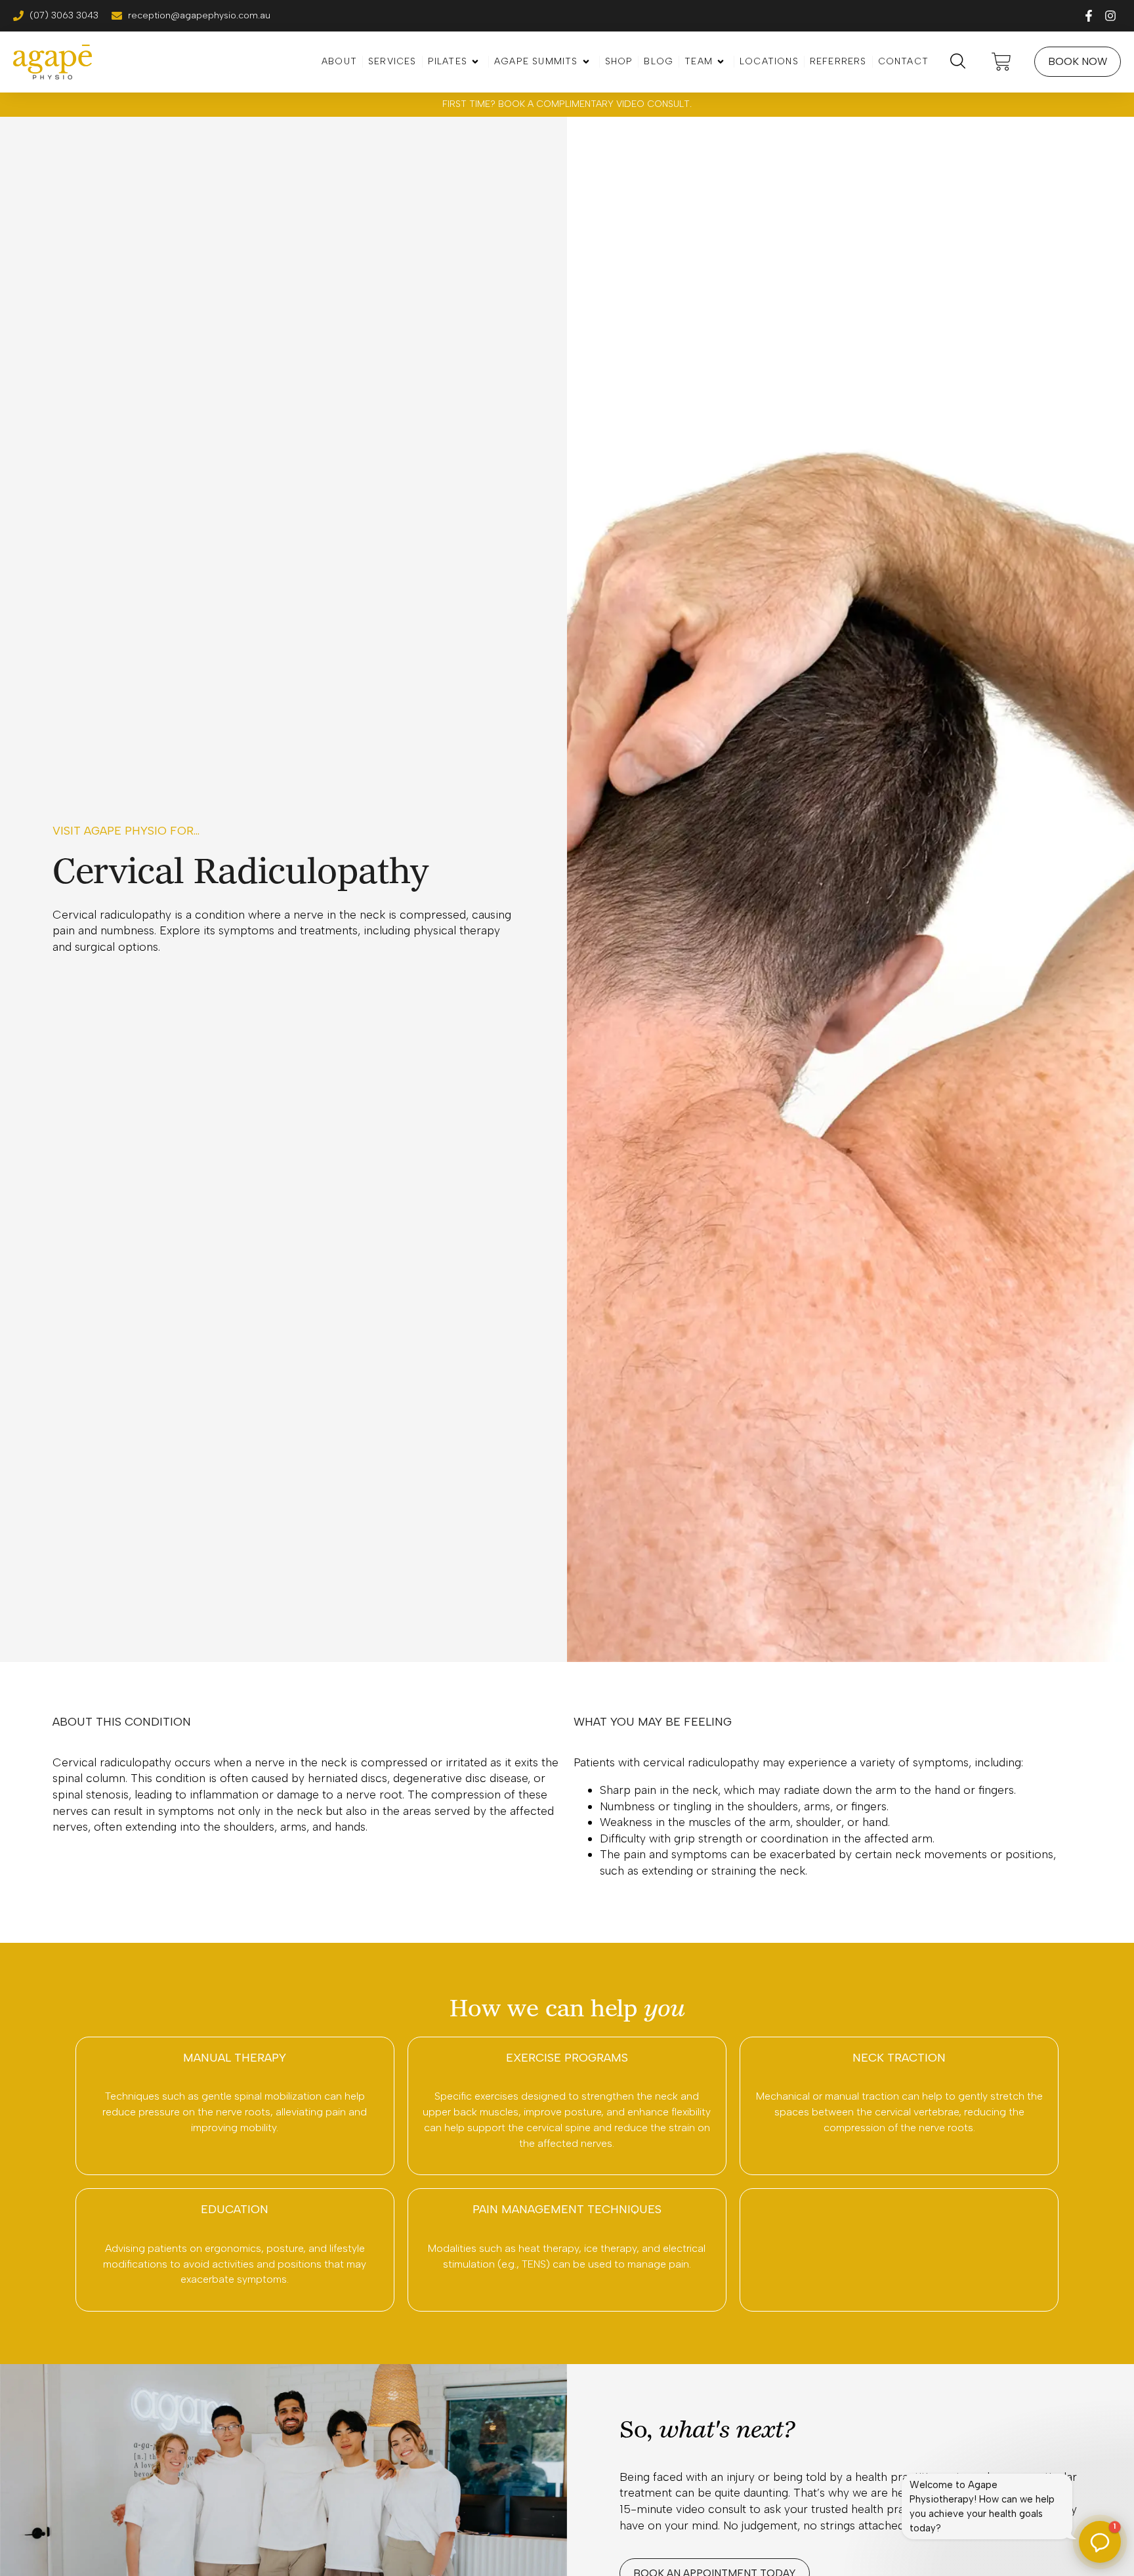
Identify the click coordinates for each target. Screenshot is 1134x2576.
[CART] (1005, 62)
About (339, 61)
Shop (619, 61)
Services (392, 61)
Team (699, 61)
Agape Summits (536, 61)
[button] (1100, 2542)
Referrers (838, 61)
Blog (659, 61)
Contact (903, 61)
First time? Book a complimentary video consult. (567, 104)
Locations (769, 61)
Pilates (448, 61)
